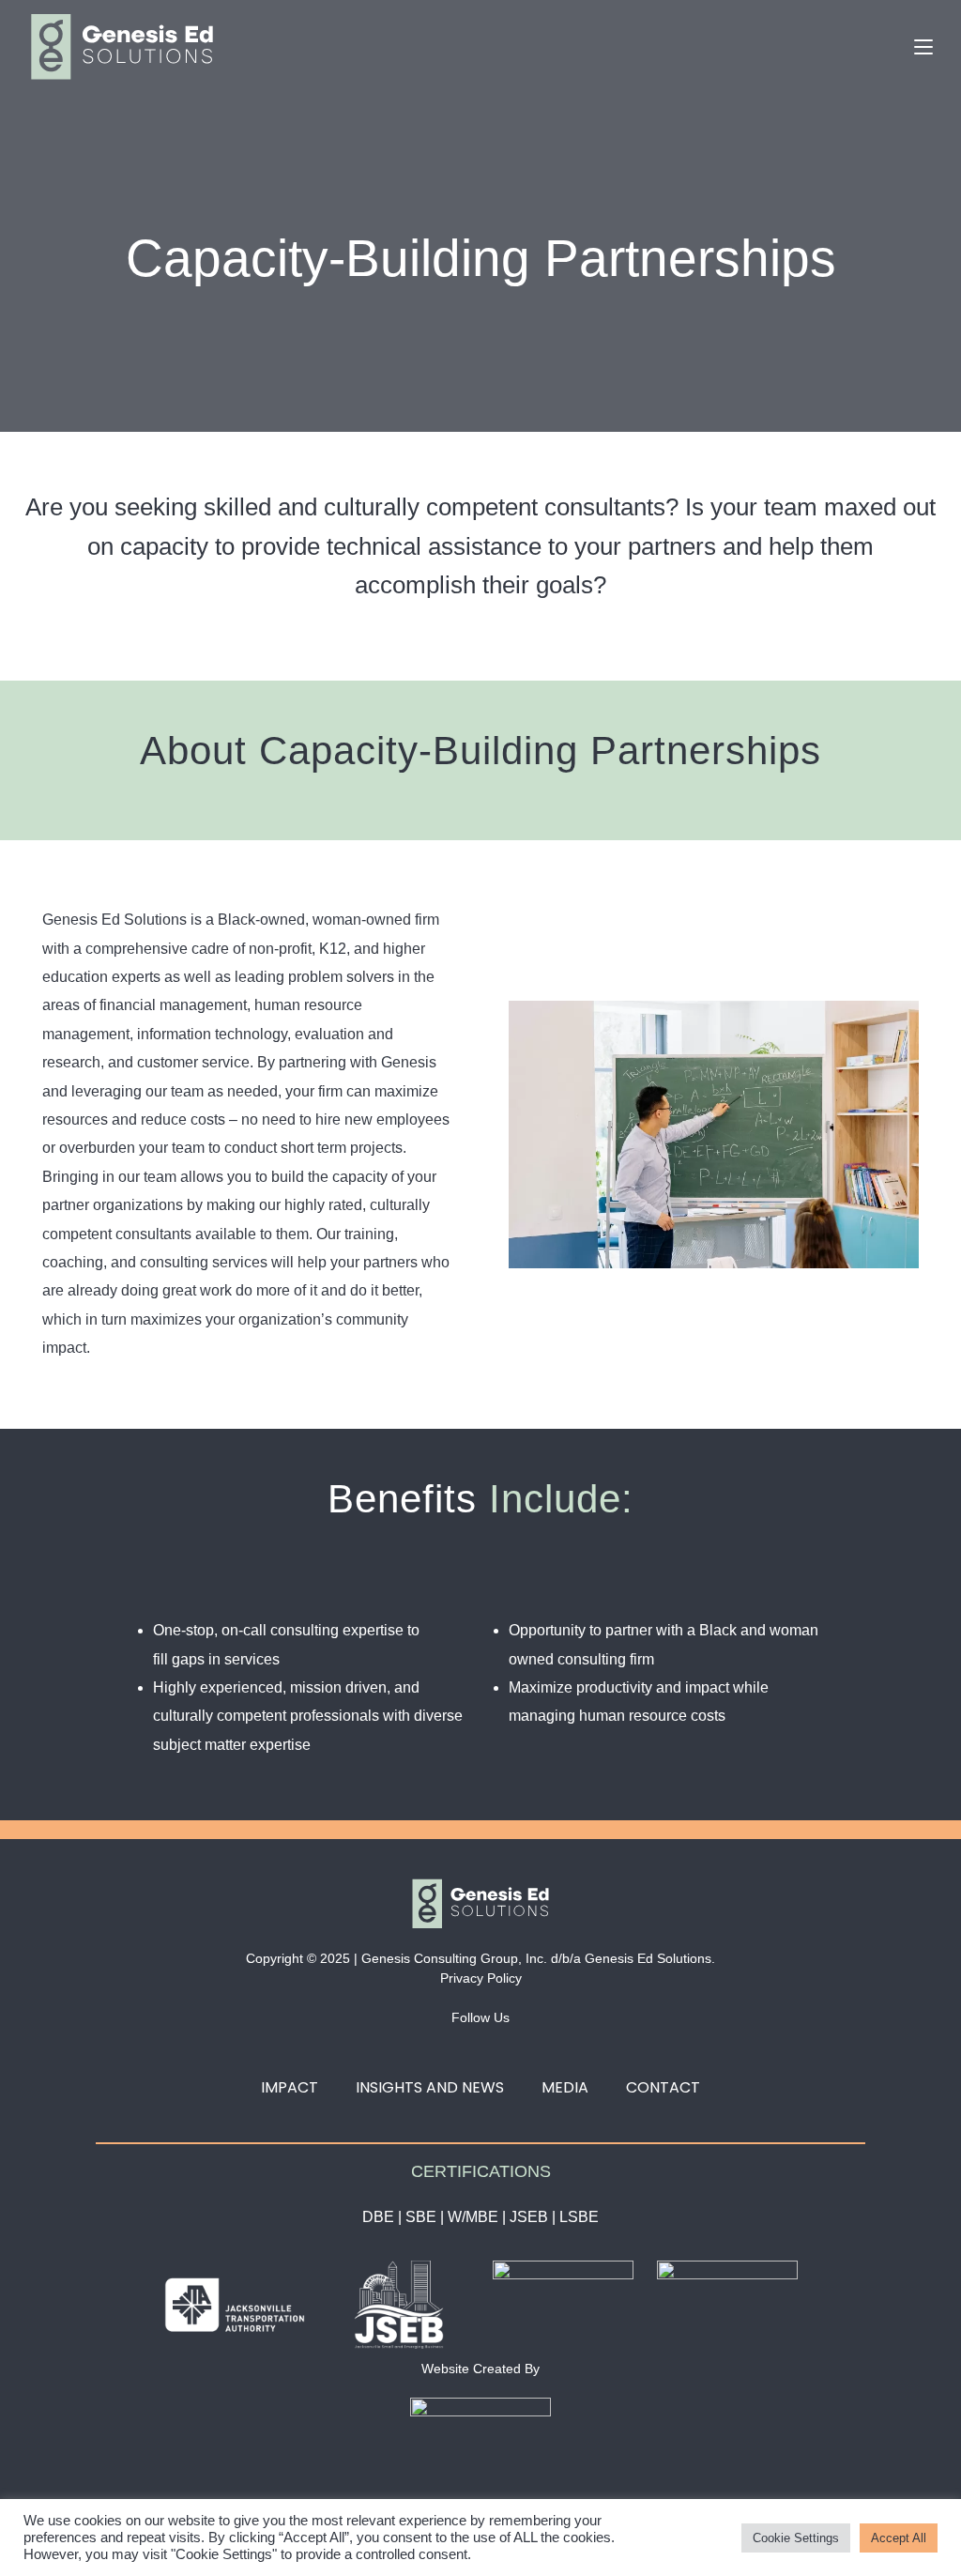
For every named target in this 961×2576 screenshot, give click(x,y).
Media (565, 2087)
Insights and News (430, 2087)
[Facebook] (418, 2047)
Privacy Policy (481, 1978)
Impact (290, 2087)
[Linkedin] (460, 2047)
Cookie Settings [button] (796, 2538)
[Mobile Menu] (923, 46)
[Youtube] (544, 2047)
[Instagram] (502, 2047)
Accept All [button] (899, 2538)
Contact (663, 2087)
